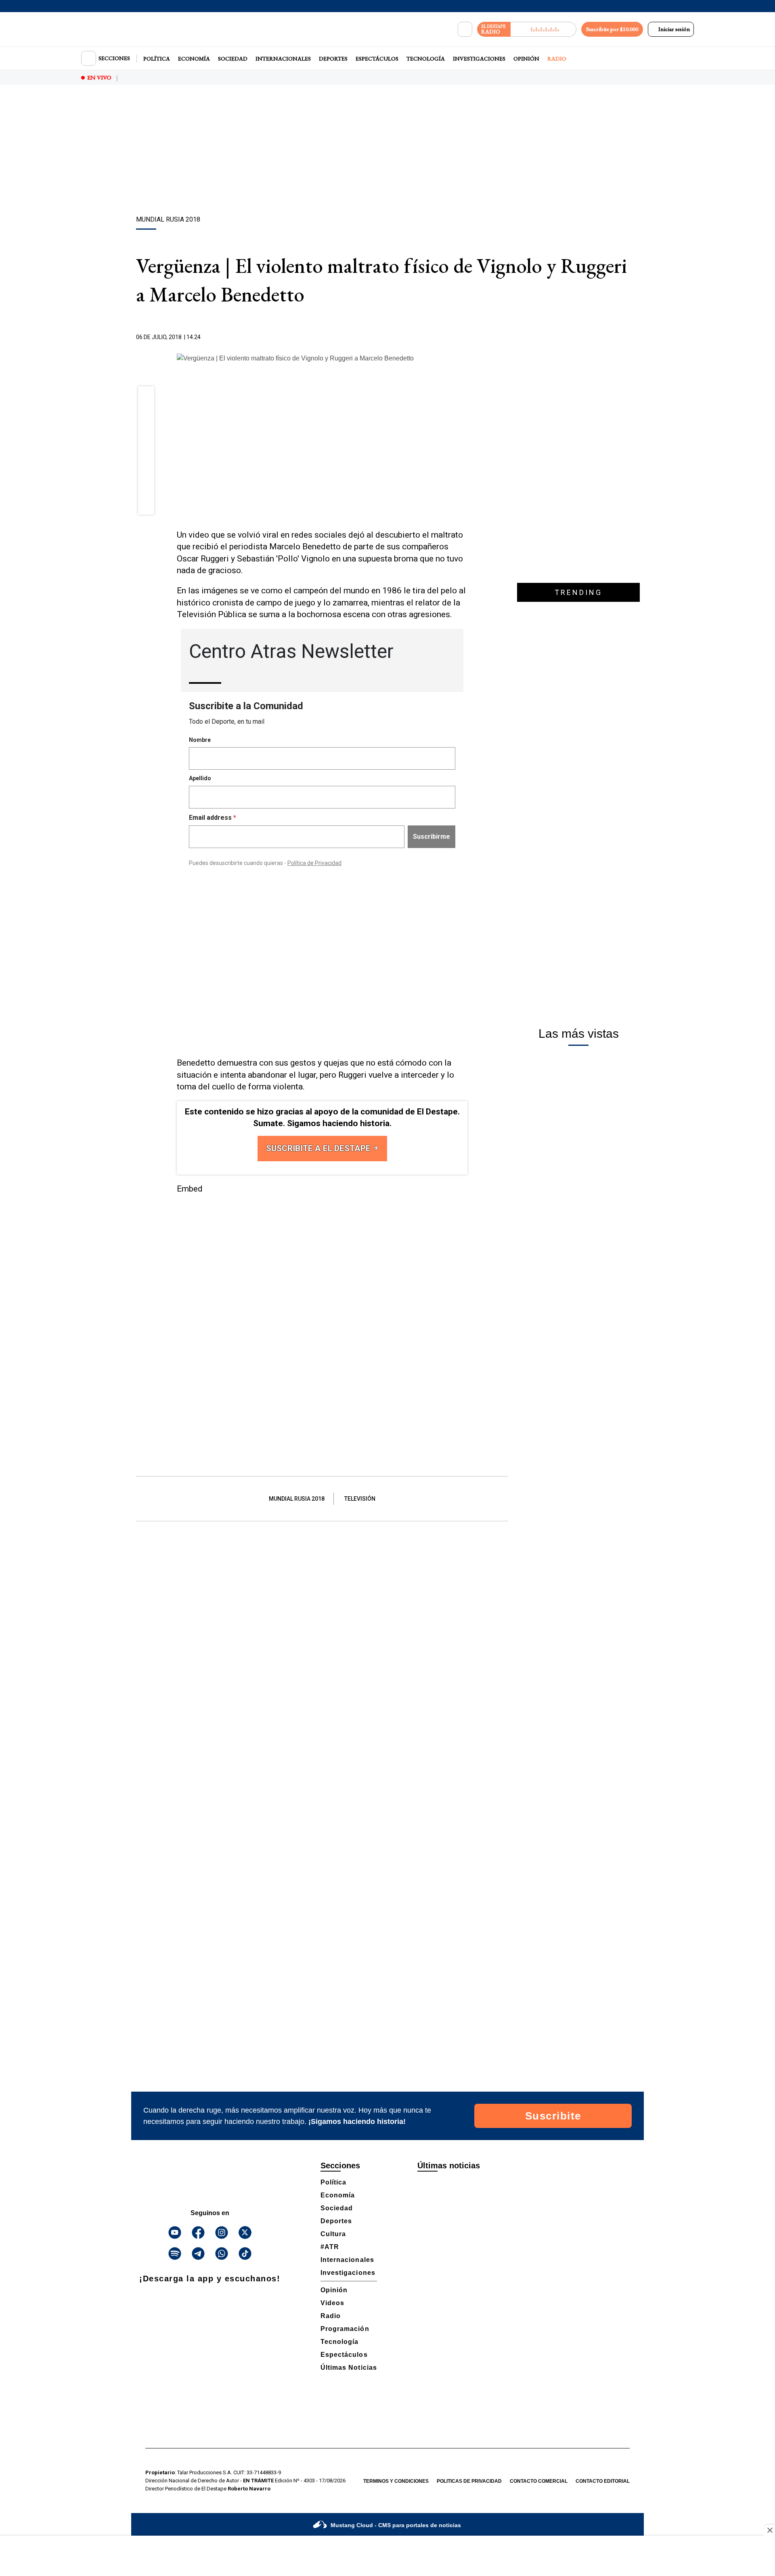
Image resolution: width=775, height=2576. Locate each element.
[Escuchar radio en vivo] (544, 29)
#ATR (330, 2247)
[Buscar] (465, 29)
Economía (194, 59)
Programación (345, 2329)
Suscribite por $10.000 (612, 29)
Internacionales (283, 59)
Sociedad (233, 59)
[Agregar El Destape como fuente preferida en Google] (465, 337)
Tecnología (426, 59)
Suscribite (553, 2116)
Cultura (333, 2234)
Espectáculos (377, 59)
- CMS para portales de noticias (396, 2525)
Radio (557, 59)
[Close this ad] (769, 2530)
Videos (332, 2303)
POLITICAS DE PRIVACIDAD (469, 2481)
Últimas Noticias (349, 2368)
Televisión (360, 1499)
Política (157, 59)
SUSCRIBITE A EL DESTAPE (319, 1148)
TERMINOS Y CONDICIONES (396, 2481)
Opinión (526, 59)
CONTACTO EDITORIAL (603, 2481)
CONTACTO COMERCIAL (539, 2481)
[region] (387, 151)
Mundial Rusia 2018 (297, 1499)
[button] (146, 397)
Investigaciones (479, 59)
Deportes (333, 59)
